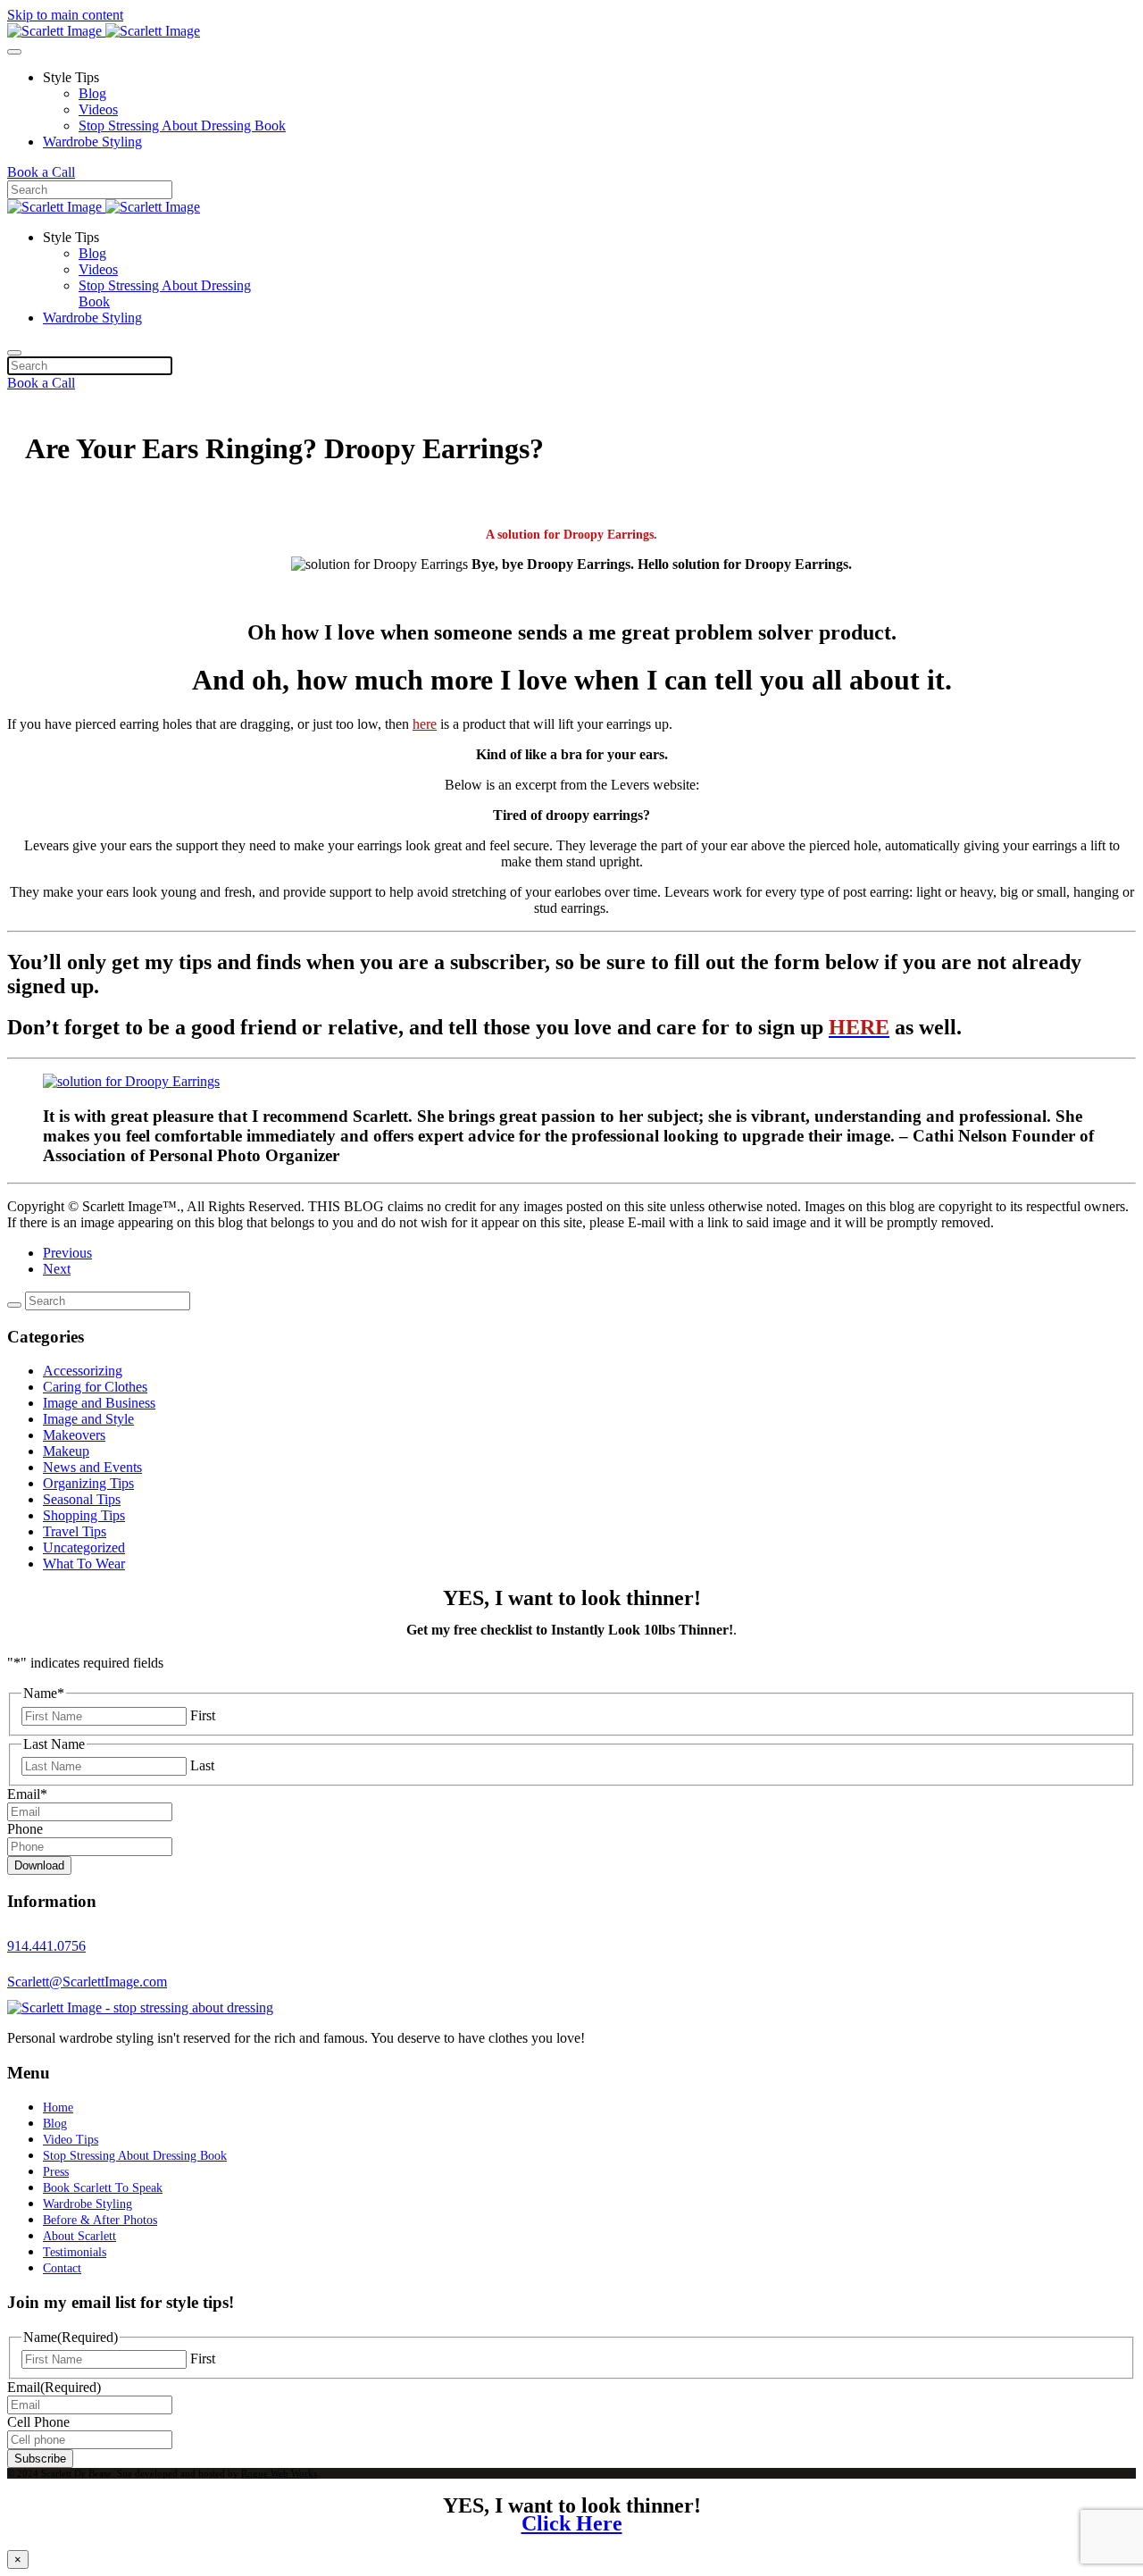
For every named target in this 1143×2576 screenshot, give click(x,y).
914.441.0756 (46, 1946)
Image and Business (99, 1403)
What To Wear (84, 1564)
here (425, 724)
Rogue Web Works (279, 2473)
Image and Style (88, 1419)
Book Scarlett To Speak (103, 2188)
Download (39, 1865)
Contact (62, 2268)
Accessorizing (83, 1371)
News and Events (92, 1467)
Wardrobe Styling (92, 142)
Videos (98, 109)
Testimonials (75, 2252)
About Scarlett (79, 2236)
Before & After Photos (100, 2220)
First (203, 1715)
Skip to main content (65, 15)
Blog (92, 93)
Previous (67, 1253)
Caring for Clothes (95, 1387)
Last (202, 1765)
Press (56, 2172)
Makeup (66, 1451)
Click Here (572, 2523)
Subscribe (40, 2459)
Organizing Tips (88, 1483)
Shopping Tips (84, 1515)
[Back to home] (104, 31)
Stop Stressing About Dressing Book (182, 125)
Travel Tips (75, 1531)
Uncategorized (84, 1547)
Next (57, 1269)
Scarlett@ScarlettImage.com (87, 1982)
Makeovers (74, 1435)
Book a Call (41, 172)
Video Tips (71, 2140)
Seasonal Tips (82, 1499)
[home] (140, 2007)
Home (58, 2108)
